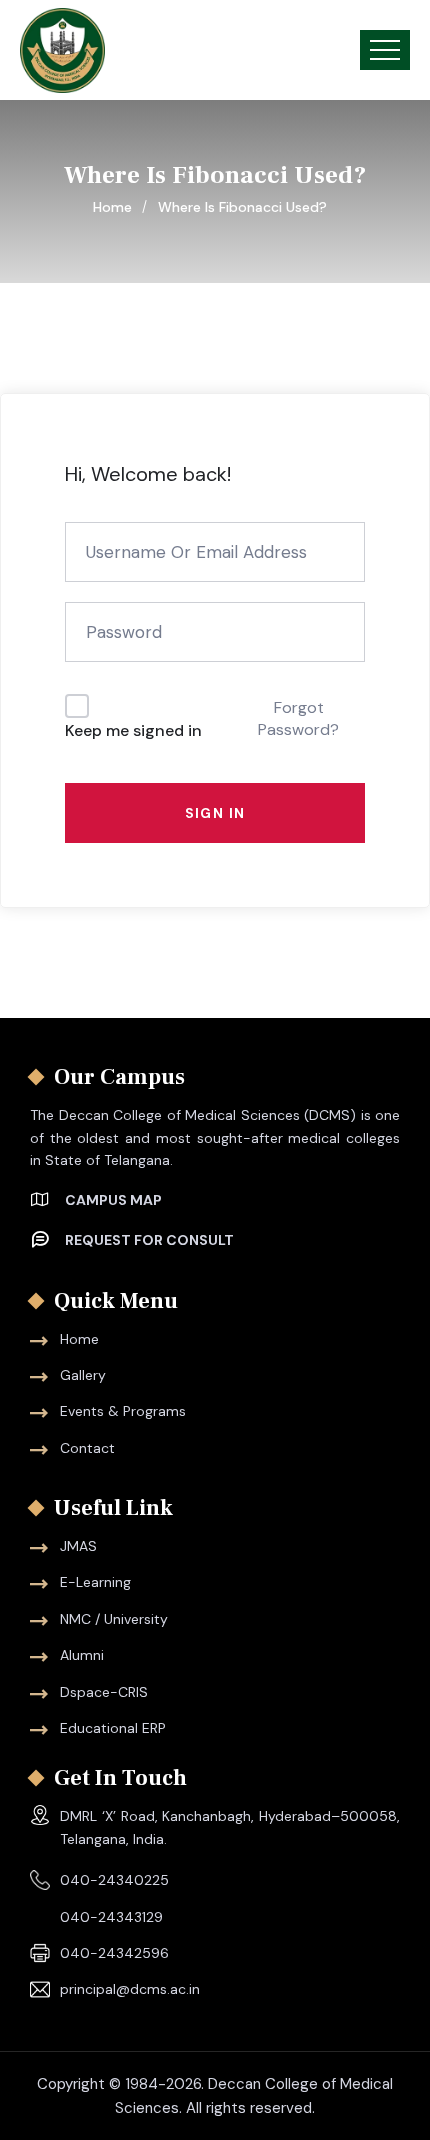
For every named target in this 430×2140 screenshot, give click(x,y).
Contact (87, 1448)
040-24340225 (114, 1880)
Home (116, 207)
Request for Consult (149, 1240)
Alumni (82, 1655)
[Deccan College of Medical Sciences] (62, 50)
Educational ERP (113, 1728)
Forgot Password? (298, 718)
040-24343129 (111, 1917)
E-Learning (95, 1582)
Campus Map (113, 1200)
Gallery (83, 1375)
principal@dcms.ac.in (130, 1989)
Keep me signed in (133, 730)
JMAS (78, 1546)
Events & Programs (123, 1411)
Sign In (215, 813)
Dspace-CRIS (104, 1692)
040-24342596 (114, 1953)
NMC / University (114, 1619)
